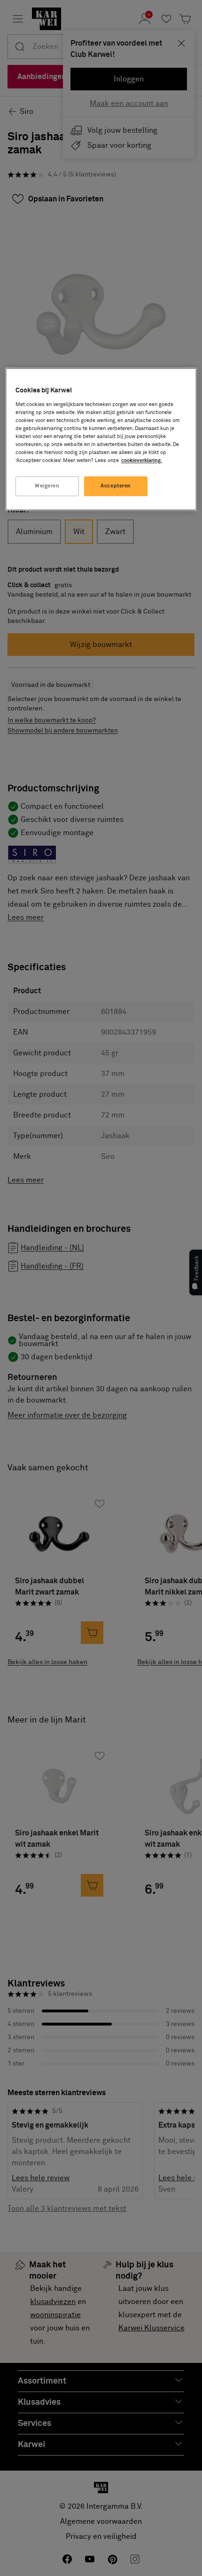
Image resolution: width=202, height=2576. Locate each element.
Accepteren (116, 486)
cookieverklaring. (142, 461)
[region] (101, 439)
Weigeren (47, 486)
